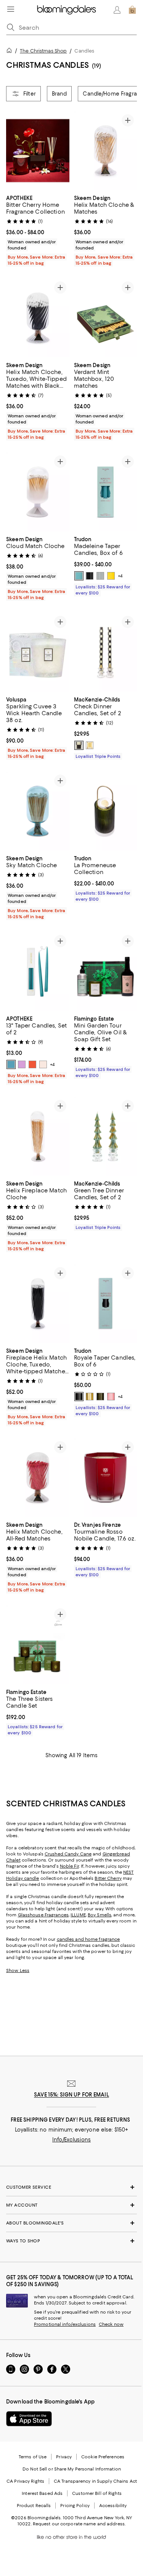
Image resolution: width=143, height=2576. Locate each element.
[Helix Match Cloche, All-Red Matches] (38, 1477)
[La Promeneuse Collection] (106, 811)
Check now (111, 2324)
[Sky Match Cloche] (38, 811)
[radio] (79, 576)
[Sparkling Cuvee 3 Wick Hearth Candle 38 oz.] (38, 652)
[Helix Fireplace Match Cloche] (38, 1136)
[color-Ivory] (43, 1064)
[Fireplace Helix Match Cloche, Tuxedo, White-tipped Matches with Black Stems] (38, 1303)
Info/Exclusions (71, 2140)
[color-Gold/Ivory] (90, 745)
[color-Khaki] (100, 1397)
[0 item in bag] (132, 10)
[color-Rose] (22, 1064)
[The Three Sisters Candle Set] (38, 1645)
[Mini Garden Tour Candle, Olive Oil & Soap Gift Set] (106, 971)
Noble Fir (69, 1866)
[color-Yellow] (111, 576)
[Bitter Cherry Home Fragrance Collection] (38, 151)
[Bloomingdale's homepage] (11, 52)
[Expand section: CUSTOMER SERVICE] (71, 2187)
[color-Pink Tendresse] (111, 1397)
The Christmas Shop (43, 51)
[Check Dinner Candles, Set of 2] (106, 652)
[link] (38, 230)
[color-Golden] (90, 1397)
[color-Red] (32, 1064)
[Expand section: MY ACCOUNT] (71, 2205)
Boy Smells (100, 1915)
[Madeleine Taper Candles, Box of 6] (106, 492)
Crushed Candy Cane (68, 1854)
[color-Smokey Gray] (100, 576)
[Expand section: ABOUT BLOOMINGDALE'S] (71, 2223)
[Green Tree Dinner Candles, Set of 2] (106, 1136)
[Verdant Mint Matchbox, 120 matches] (106, 318)
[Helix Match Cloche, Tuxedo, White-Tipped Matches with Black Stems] (38, 318)
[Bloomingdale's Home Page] (67, 10)
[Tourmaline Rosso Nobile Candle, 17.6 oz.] (106, 1477)
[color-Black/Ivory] (79, 745)
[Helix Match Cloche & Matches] (106, 151)
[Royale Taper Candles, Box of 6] (106, 1303)
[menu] (11, 9)
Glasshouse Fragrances (43, 1915)
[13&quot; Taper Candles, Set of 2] (38, 971)
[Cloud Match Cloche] (38, 492)
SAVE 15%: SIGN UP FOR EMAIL (71, 2095)
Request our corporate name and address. (79, 2524)
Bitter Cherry (108, 1878)
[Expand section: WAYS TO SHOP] (71, 2241)
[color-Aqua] (79, 576)
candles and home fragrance (88, 1939)
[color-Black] (90, 576)
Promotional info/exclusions (65, 2324)
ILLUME (78, 1915)
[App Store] (29, 2419)
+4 (120, 576)
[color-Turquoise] (11, 1064)
